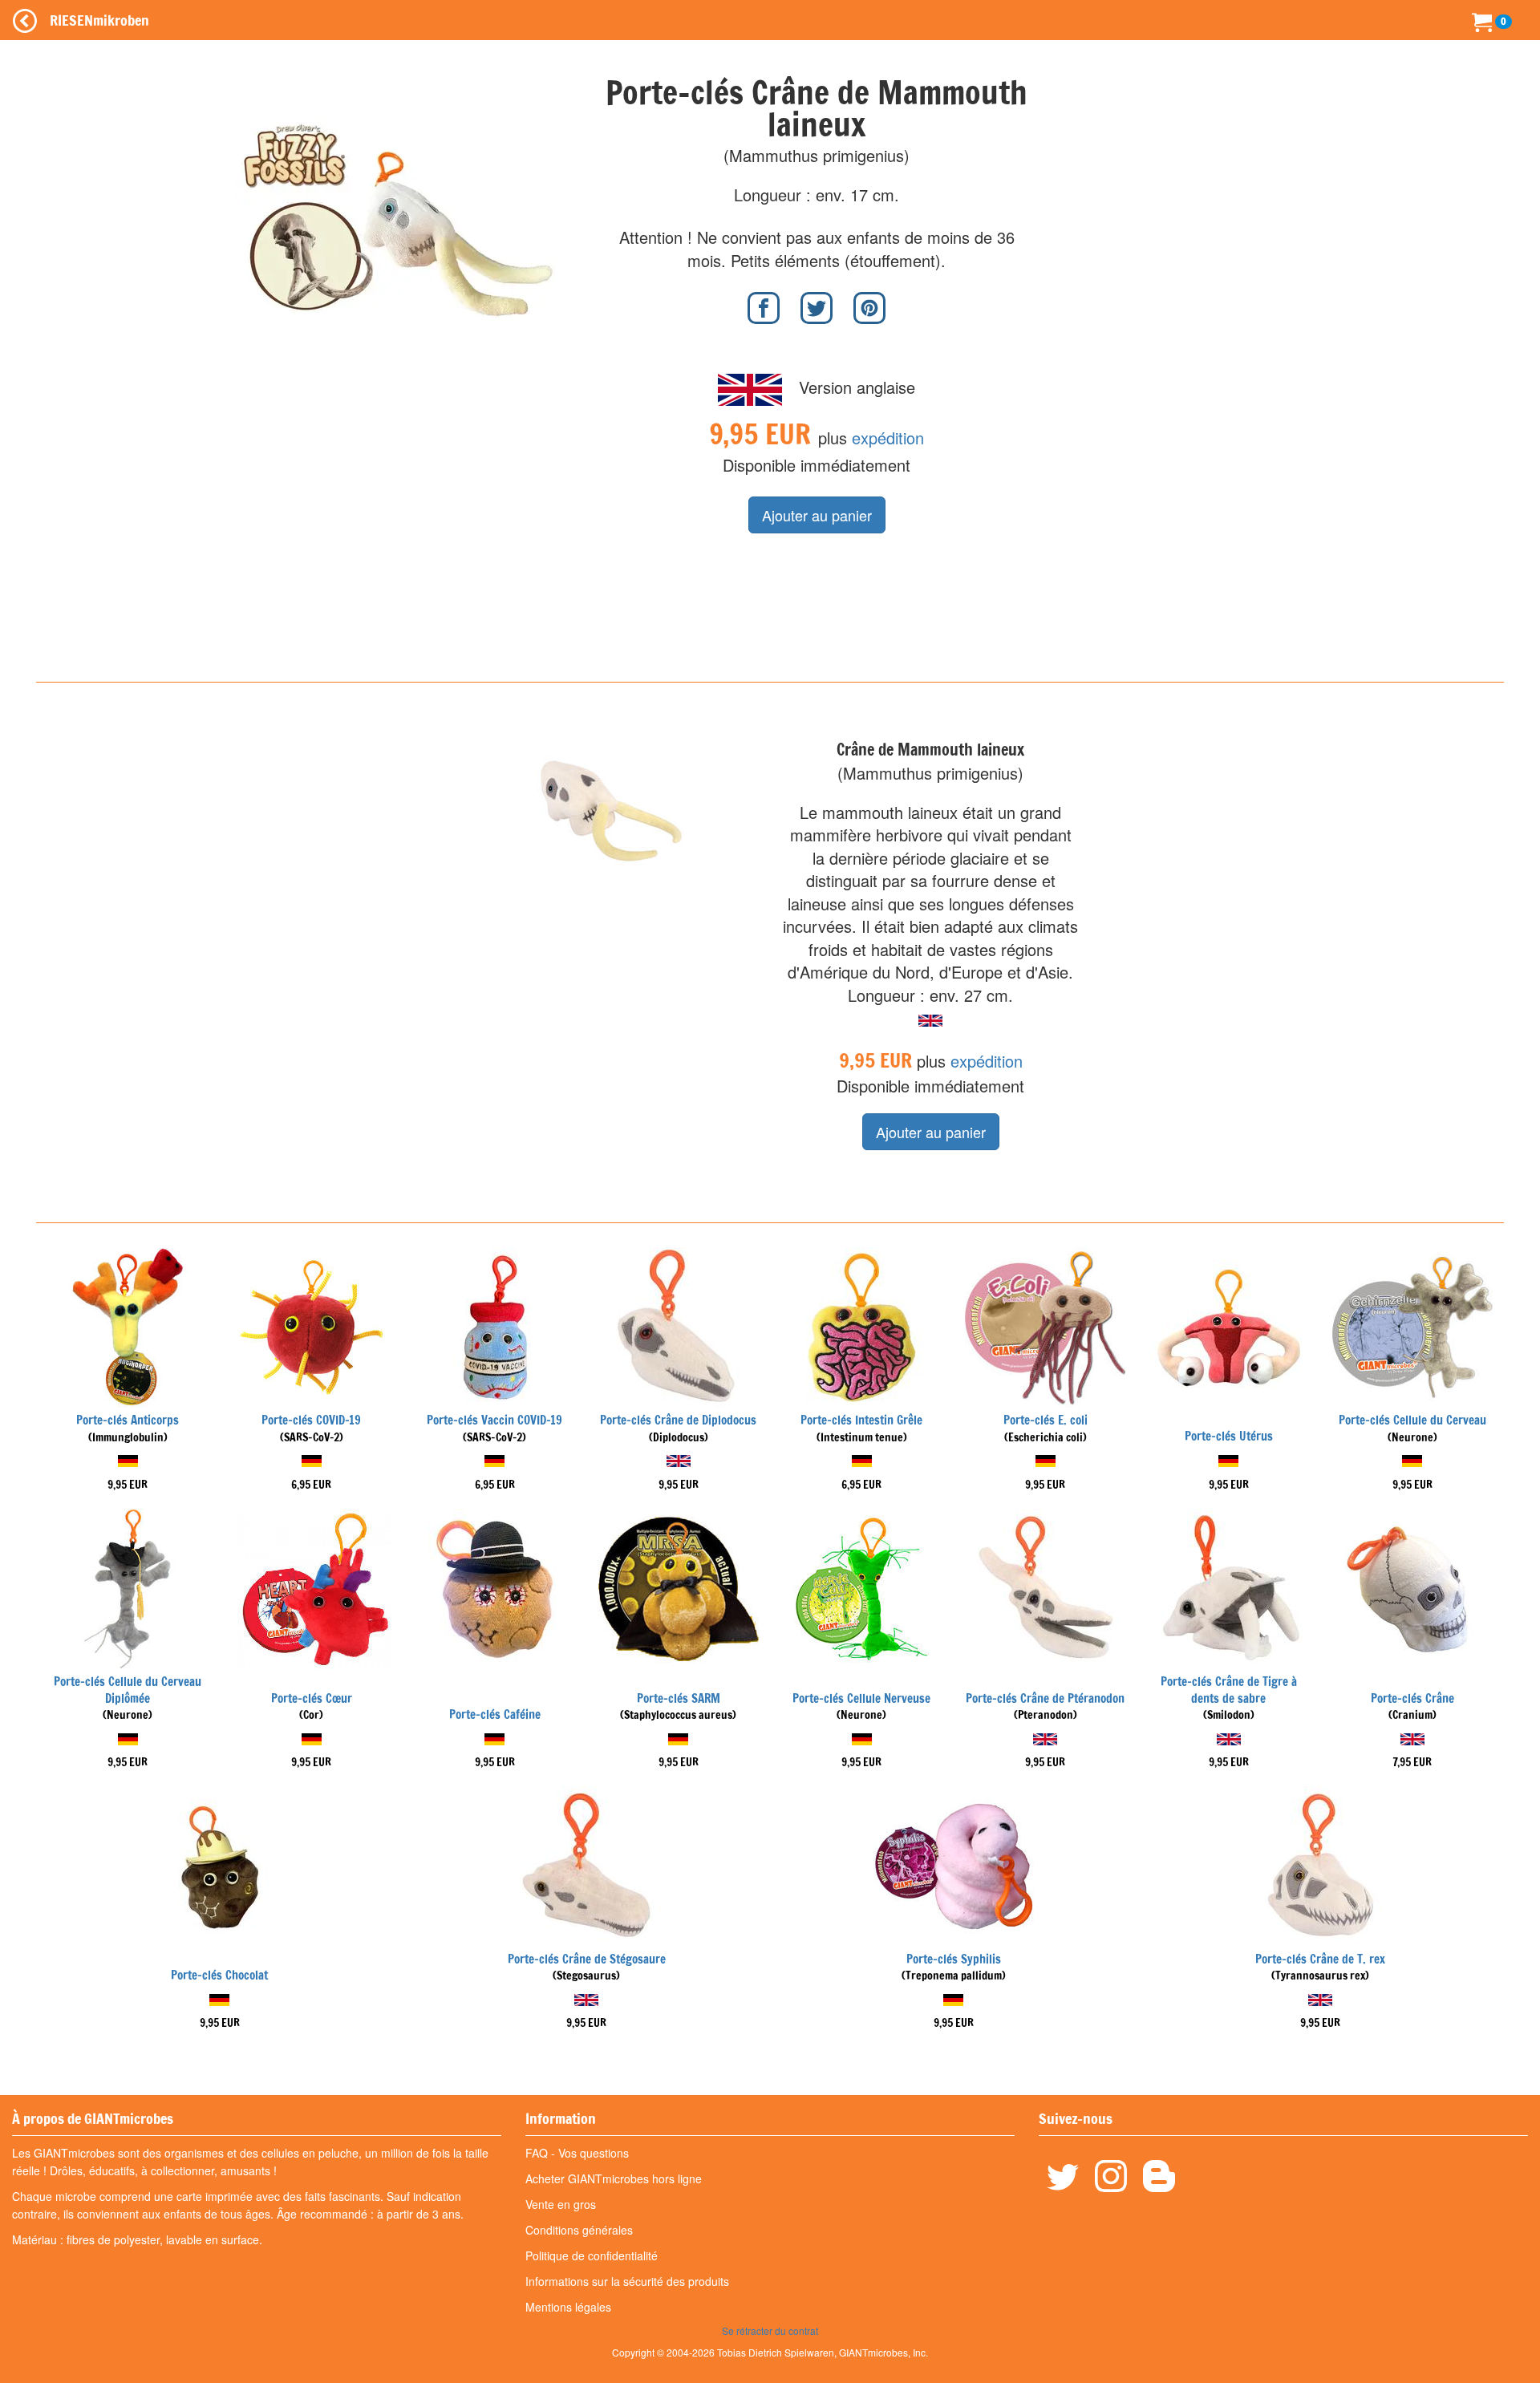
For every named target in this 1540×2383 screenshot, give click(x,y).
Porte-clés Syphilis (954, 1959)
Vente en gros (561, 2204)
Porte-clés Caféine (495, 1714)
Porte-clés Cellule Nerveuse (861, 1698)
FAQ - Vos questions (577, 2153)
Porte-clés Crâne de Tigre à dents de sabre (1229, 1690)
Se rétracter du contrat (770, 2330)
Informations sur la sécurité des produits (627, 2281)
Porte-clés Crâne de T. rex (1320, 1959)
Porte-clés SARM (679, 1698)
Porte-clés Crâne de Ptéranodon (1045, 1698)
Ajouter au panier (817, 515)
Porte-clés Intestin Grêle (861, 1420)
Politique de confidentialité (592, 2255)
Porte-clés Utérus (1229, 1436)
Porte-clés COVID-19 (311, 1420)
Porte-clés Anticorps (128, 1420)
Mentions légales (568, 2307)
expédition (888, 438)
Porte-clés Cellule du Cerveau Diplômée (128, 1690)
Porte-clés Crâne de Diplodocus (678, 1420)
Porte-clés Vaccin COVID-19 (494, 1420)
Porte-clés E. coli (1046, 1420)
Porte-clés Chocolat (219, 1975)
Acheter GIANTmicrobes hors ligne (614, 2178)
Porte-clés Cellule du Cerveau (1412, 1420)
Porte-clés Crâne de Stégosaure (587, 1959)
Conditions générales (579, 2230)
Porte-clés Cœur (312, 1698)
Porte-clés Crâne (1412, 1698)
